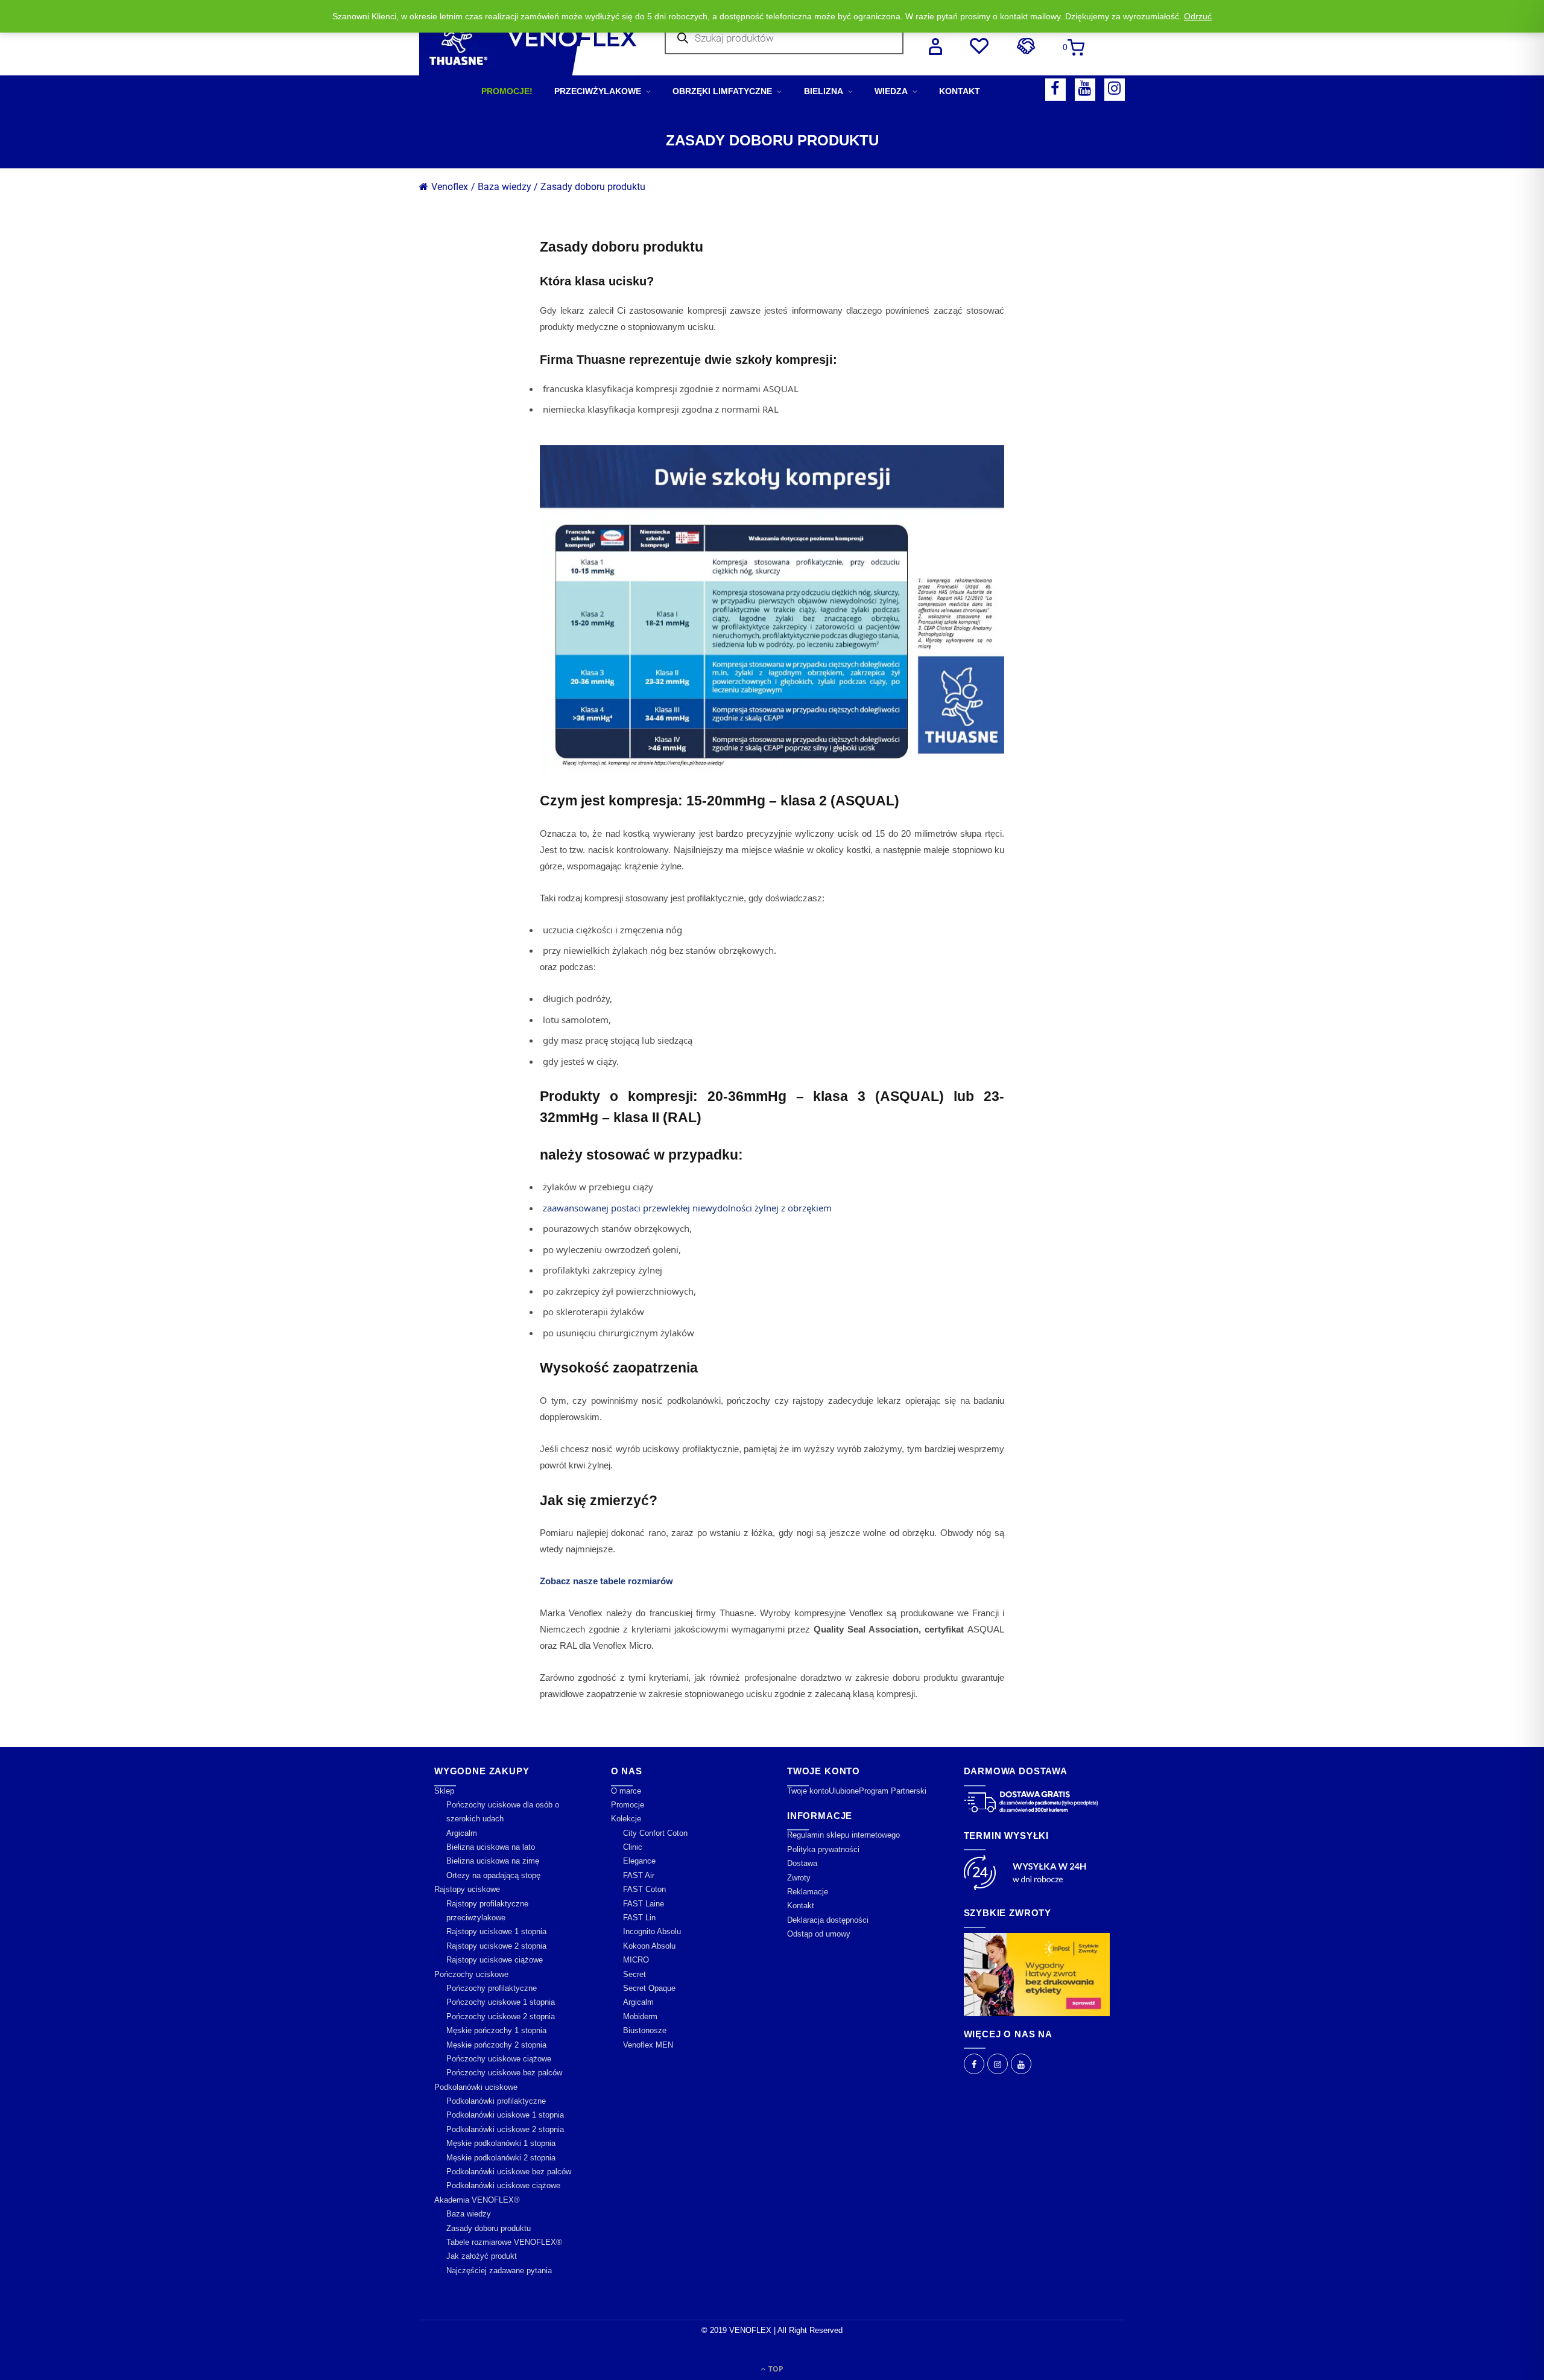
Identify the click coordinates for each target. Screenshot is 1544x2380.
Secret (634, 1974)
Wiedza (891, 91)
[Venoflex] (528, 38)
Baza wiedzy (469, 2214)
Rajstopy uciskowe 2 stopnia (496, 1946)
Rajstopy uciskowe (467, 1889)
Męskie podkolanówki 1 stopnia (501, 2143)
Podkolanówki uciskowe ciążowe (503, 2185)
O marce (626, 1791)
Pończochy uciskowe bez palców (504, 2073)
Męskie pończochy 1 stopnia (496, 2030)
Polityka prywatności (823, 1849)
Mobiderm (640, 2017)
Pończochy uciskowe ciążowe (499, 2059)
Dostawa (802, 1863)
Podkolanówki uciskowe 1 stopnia (505, 2115)
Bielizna (824, 91)
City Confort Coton (655, 1833)
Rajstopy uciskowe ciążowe (495, 1960)
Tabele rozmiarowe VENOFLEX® (504, 2242)
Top (775, 2369)
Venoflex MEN (648, 2045)
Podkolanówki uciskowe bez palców (509, 2172)
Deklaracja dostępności (828, 1920)
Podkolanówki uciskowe (476, 2087)
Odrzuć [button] (1198, 16)
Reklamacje (808, 1892)
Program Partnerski (893, 1791)
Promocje (628, 1805)
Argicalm (462, 1833)
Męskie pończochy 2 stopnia (496, 2045)
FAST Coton (644, 1889)
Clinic (633, 1847)
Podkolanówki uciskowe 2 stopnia (505, 2129)
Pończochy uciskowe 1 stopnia (501, 2002)
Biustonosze (645, 2030)
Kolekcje (626, 1819)
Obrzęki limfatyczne (722, 91)
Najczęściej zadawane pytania (499, 2271)
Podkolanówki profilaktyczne (496, 2101)
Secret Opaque (649, 1988)
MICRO (636, 1960)
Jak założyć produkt (482, 2256)
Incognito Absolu (652, 1931)
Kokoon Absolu (649, 1946)
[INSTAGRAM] (1115, 90)
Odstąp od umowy (819, 1934)
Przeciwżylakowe (598, 91)
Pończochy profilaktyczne (492, 1988)
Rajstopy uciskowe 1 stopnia (496, 1931)
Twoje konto (808, 1791)
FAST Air (639, 1875)
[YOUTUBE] (1085, 90)
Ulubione (844, 1791)
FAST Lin (639, 1918)
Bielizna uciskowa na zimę (493, 1861)
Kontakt (960, 91)
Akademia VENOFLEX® (477, 2200)
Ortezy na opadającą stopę (493, 1875)
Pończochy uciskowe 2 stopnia (501, 2017)
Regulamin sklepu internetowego (843, 1835)
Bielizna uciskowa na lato (491, 1847)
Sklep (444, 1791)
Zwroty (799, 1878)
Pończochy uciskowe (471, 1974)
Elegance (639, 1861)
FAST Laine (644, 1904)
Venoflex (450, 187)
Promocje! (507, 91)
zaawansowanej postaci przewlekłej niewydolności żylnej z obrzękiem (687, 1208)
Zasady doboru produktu (593, 187)
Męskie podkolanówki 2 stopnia (501, 2158)
